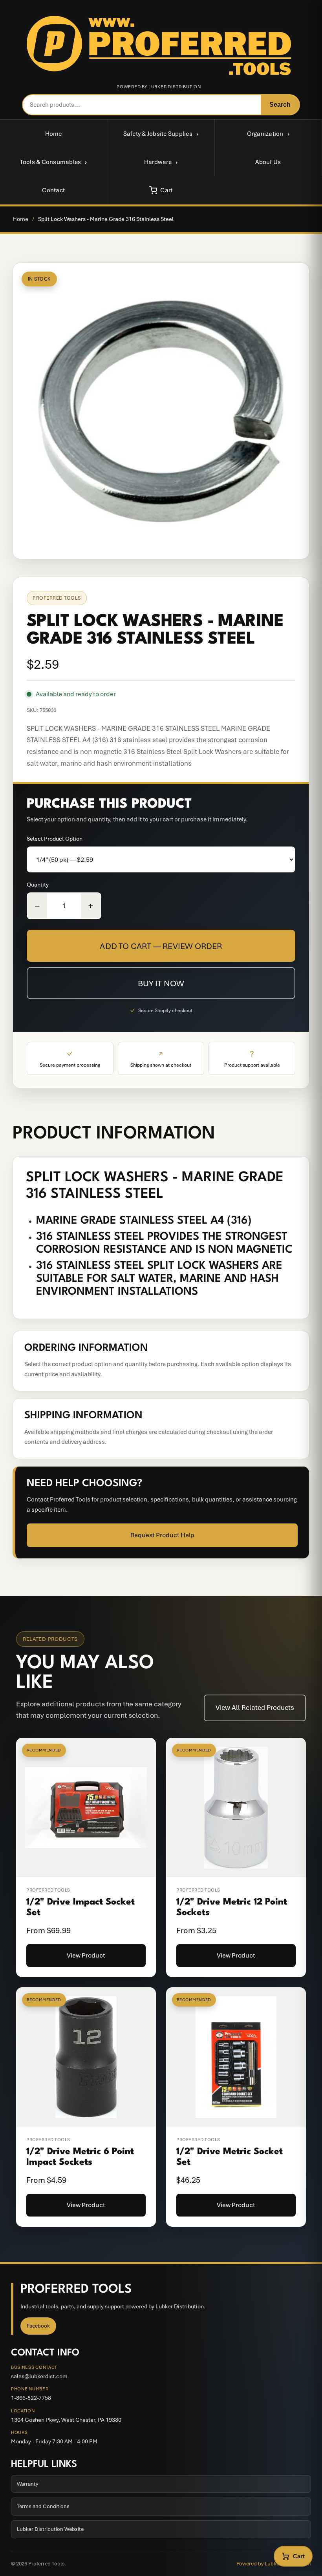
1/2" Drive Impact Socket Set (80, 1907)
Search (280, 105)
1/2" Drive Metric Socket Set (230, 2157)
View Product (86, 1955)
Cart (166, 190)
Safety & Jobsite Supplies (158, 134)
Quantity (38, 885)
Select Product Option (55, 839)
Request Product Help (162, 1535)
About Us (268, 162)
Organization (265, 134)
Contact (53, 190)
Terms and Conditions (43, 2506)
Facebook (38, 2326)
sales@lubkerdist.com (39, 2376)
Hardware (158, 162)
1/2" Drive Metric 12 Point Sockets (232, 1907)
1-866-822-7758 (31, 2398)
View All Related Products (255, 1708)
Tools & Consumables (51, 162)
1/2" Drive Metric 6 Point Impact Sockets (80, 2157)
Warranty (27, 2484)
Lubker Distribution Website (50, 2529)
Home (54, 134)
